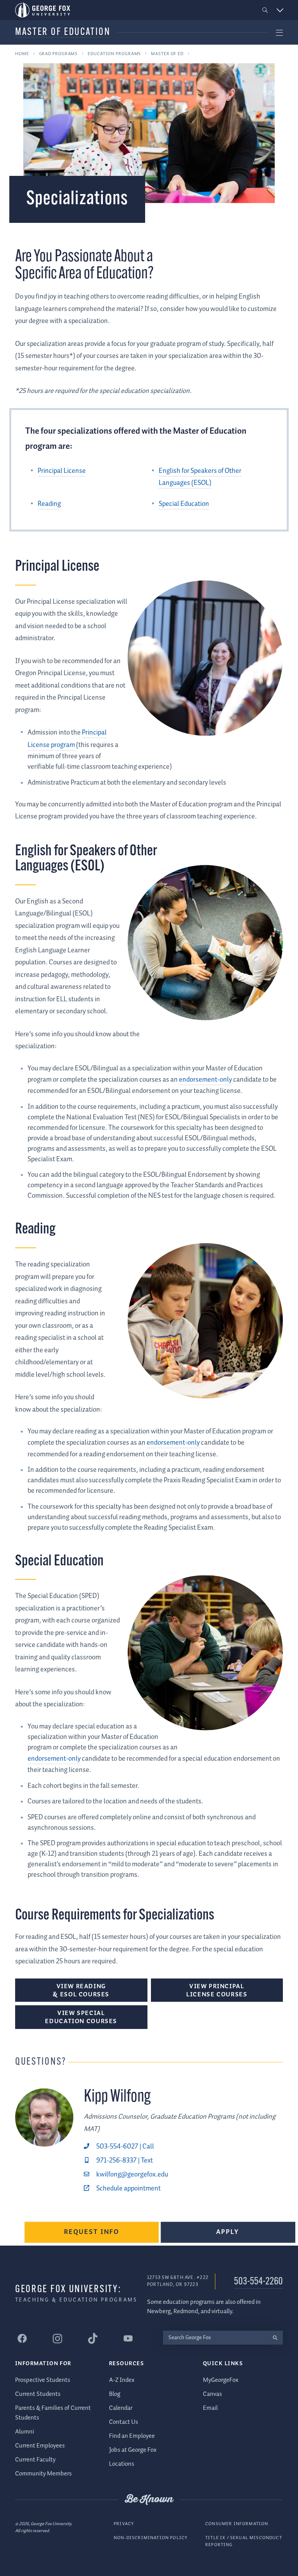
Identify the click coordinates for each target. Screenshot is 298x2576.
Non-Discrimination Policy (151, 2538)
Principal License (62, 471)
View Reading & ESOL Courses (81, 1991)
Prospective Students (43, 2380)
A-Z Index (122, 2380)
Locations (122, 2464)
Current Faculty (35, 2460)
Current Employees (40, 2446)
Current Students (38, 2394)
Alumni (25, 2432)
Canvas (212, 2394)
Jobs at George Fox (133, 2450)
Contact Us (124, 2422)
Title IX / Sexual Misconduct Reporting (244, 2541)
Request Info (92, 2232)
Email (210, 2408)
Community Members (43, 2474)
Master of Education (63, 32)
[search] (275, 2338)
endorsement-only (205, 1080)
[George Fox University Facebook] (22, 2338)
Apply (228, 2232)
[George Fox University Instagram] (57, 2339)
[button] (265, 10)
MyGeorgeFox (221, 2380)
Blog (115, 2394)
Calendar (121, 2408)
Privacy (124, 2524)
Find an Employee (132, 2436)
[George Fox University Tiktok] (93, 2338)
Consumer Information (237, 2524)
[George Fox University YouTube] (128, 2338)
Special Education (184, 504)
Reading (49, 504)
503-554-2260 (258, 2282)
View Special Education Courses (81, 2017)
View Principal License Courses (217, 1991)
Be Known (149, 2500)
